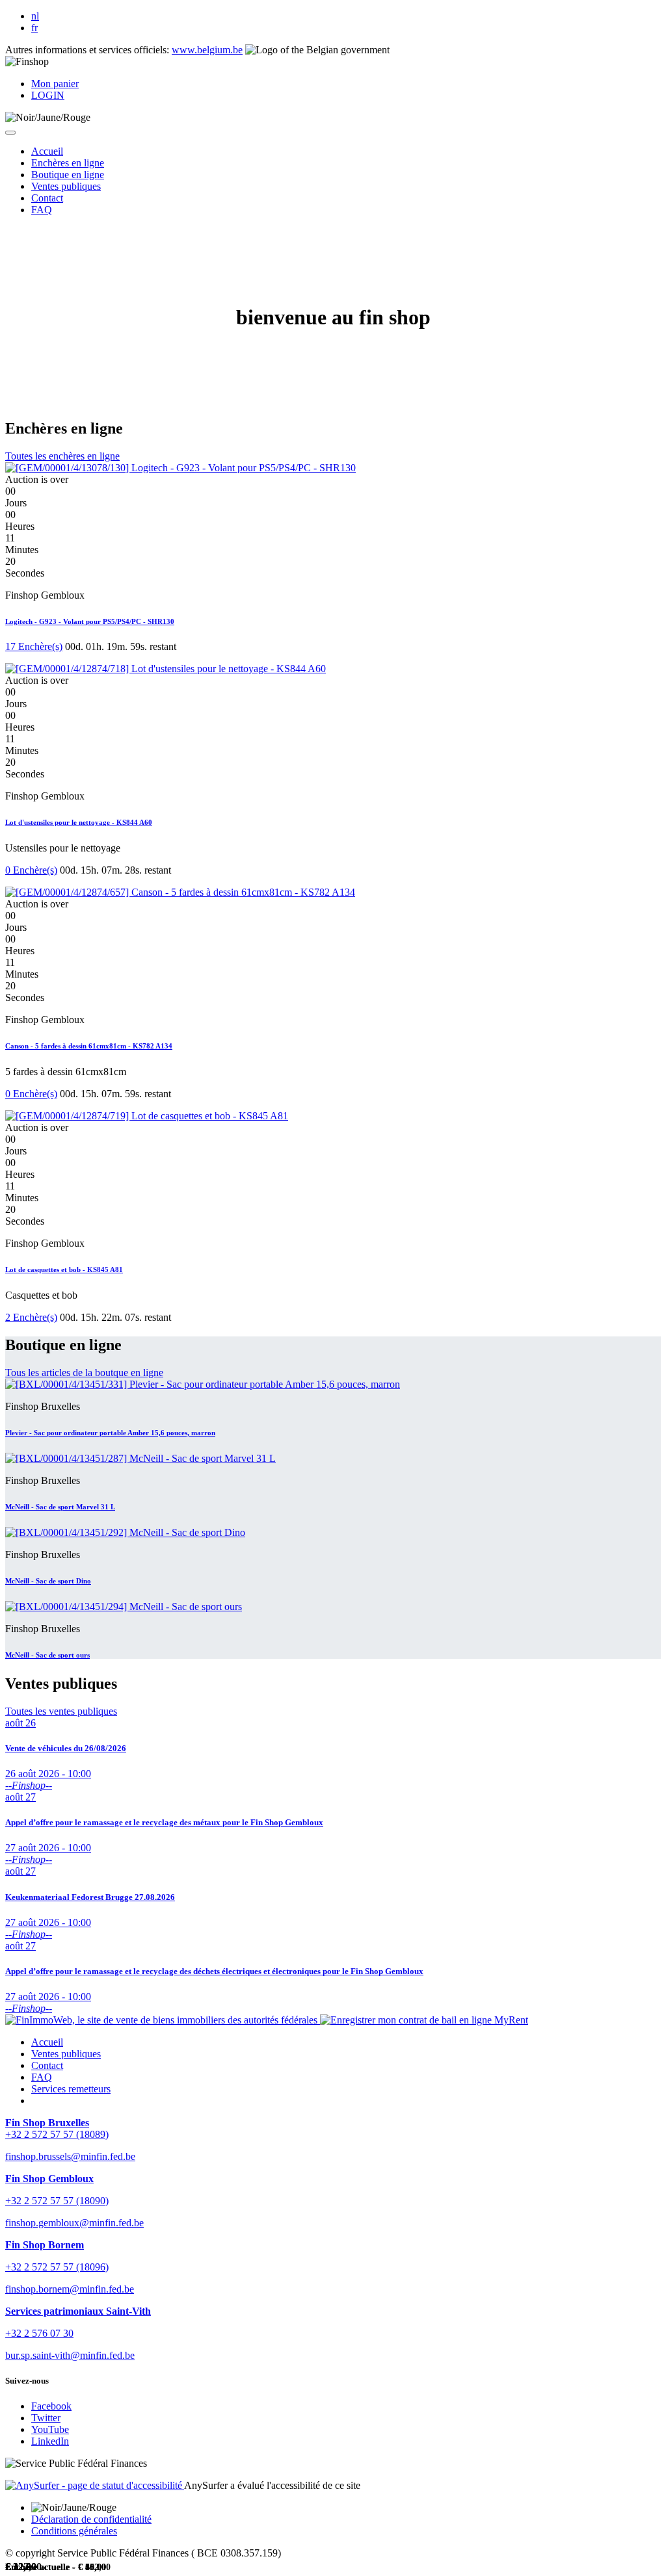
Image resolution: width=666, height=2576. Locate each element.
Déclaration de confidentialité (91, 2519)
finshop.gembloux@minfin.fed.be (74, 2223)
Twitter (46, 2418)
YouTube (50, 2429)
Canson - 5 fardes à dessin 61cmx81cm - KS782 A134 (89, 1046)
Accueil (47, 2042)
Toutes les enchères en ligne (62, 456)
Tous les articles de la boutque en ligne (84, 1373)
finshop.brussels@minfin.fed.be (70, 2156)
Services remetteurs (71, 2089)
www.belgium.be (207, 50)
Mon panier (55, 84)
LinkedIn (50, 2441)
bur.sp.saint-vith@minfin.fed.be (70, 2355)
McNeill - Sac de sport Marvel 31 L (60, 1507)
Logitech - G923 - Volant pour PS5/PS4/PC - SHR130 (90, 621)
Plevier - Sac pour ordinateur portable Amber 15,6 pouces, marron (110, 1433)
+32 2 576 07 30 (39, 2333)
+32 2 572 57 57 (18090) (57, 2201)
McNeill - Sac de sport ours (47, 1655)
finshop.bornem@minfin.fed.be (70, 2289)
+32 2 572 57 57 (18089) (57, 2134)
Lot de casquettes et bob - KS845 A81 (64, 1269)
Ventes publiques (66, 2054)
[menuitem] (47, 151)
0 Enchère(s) (31, 870)
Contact (47, 2065)
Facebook (51, 2406)
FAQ (42, 2077)
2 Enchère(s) (31, 1317)
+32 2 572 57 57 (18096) (57, 2267)
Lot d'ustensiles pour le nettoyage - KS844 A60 (79, 822)
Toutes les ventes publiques (61, 1711)
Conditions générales (74, 2531)
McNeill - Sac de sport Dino (48, 1581)
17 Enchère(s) (34, 646)
